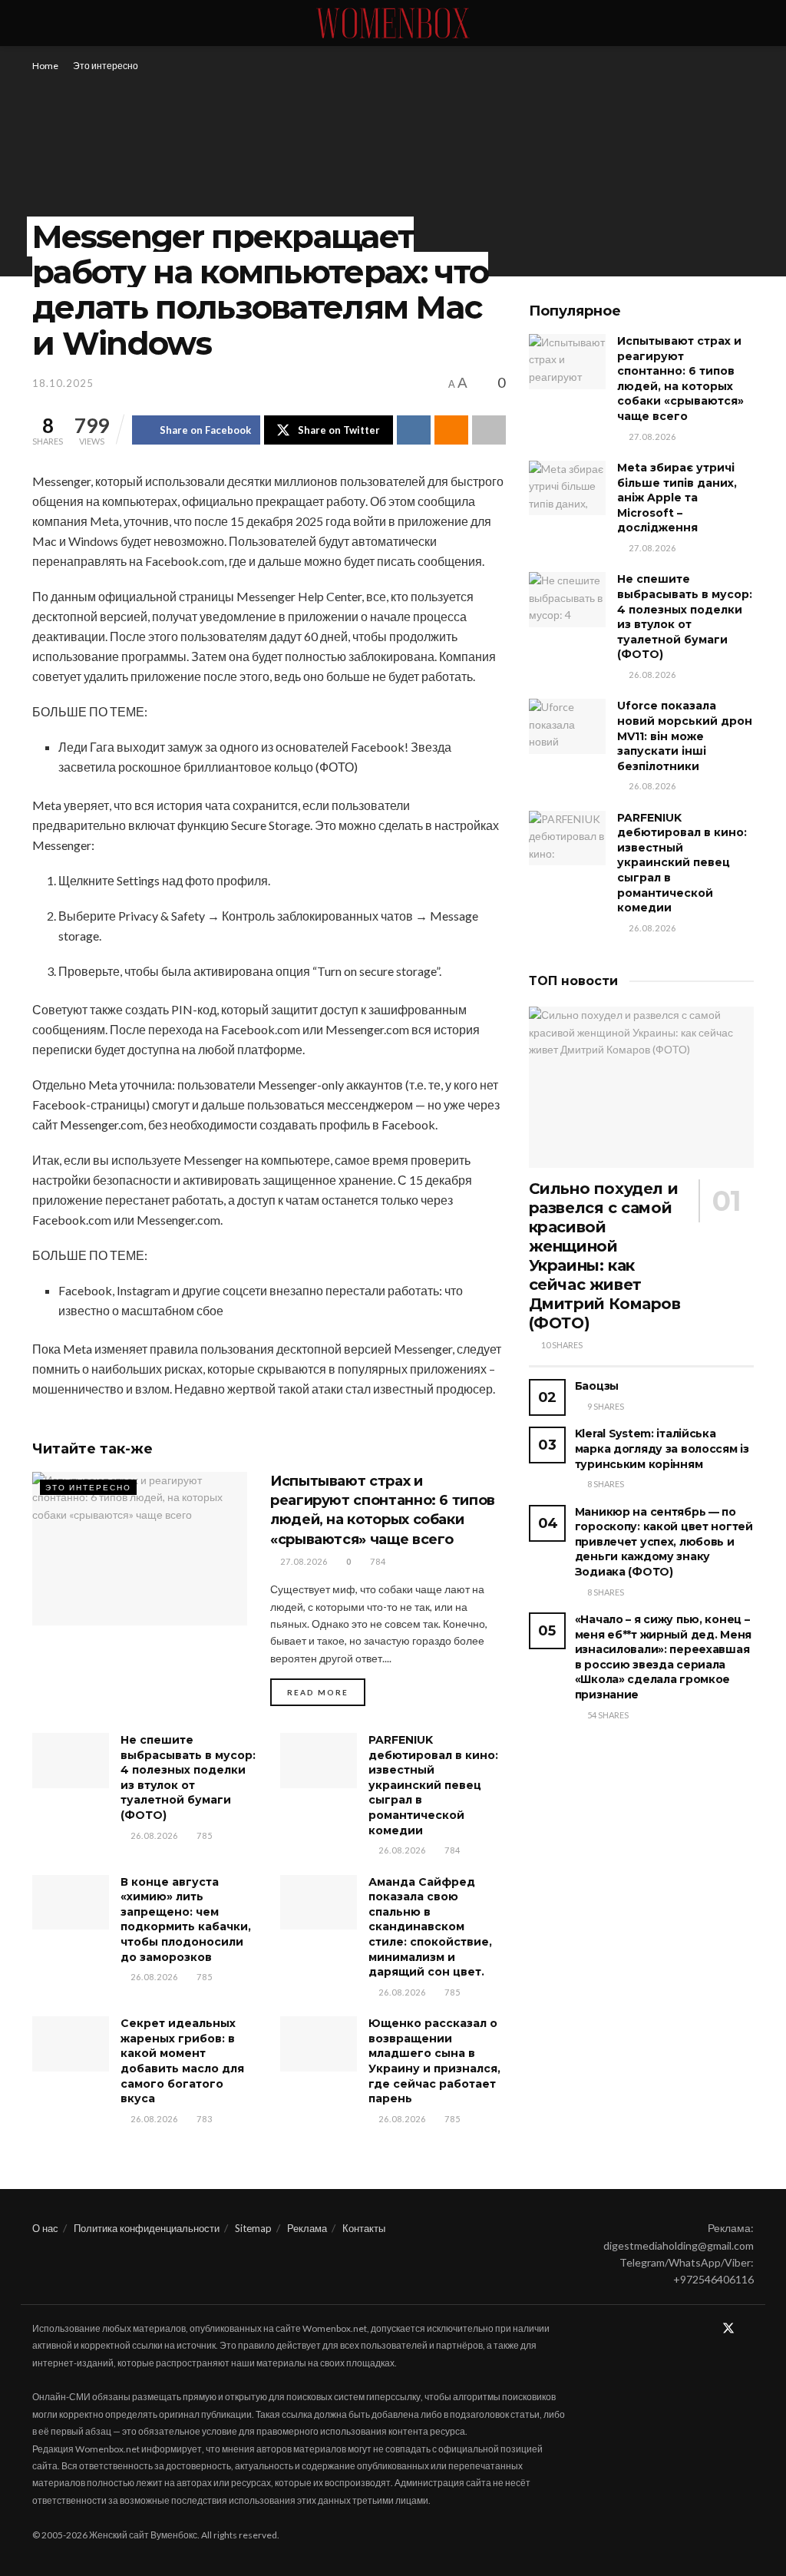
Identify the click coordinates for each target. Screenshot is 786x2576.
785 (203, 1835)
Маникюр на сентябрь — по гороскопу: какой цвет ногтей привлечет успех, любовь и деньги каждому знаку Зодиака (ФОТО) (664, 1542)
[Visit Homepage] (393, 23)
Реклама (307, 2228)
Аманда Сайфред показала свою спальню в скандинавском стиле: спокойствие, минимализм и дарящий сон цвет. (430, 1927)
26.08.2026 (153, 1835)
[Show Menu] (39, 23)
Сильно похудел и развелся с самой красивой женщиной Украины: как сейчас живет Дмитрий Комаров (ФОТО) (605, 1256)
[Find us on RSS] (749, 2329)
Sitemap (253, 2228)
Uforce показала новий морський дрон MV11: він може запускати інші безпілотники (685, 736)
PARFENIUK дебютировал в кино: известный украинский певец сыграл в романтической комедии (433, 1785)
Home (45, 66)
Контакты (364, 2228)
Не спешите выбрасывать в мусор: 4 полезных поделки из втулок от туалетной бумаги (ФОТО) (188, 1777)
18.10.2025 (63, 383)
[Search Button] (747, 23)
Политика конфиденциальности (147, 2228)
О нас (45, 2228)
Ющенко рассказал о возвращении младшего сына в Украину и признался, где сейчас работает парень (434, 2061)
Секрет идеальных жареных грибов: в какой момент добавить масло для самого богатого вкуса (182, 2061)
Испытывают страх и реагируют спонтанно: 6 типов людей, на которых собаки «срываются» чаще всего (680, 379)
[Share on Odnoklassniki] (451, 430)
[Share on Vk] (414, 430)
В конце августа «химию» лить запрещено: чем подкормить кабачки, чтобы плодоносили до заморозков (186, 1920)
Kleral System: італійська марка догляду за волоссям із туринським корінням (662, 1448)
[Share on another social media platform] (489, 430)
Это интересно (106, 66)
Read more (326, 1692)
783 (203, 2119)
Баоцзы (597, 1386)
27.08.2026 (303, 1561)
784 (377, 1561)
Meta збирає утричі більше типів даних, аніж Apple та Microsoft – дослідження (677, 498)
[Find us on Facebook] (708, 2329)
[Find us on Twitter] (728, 2329)
